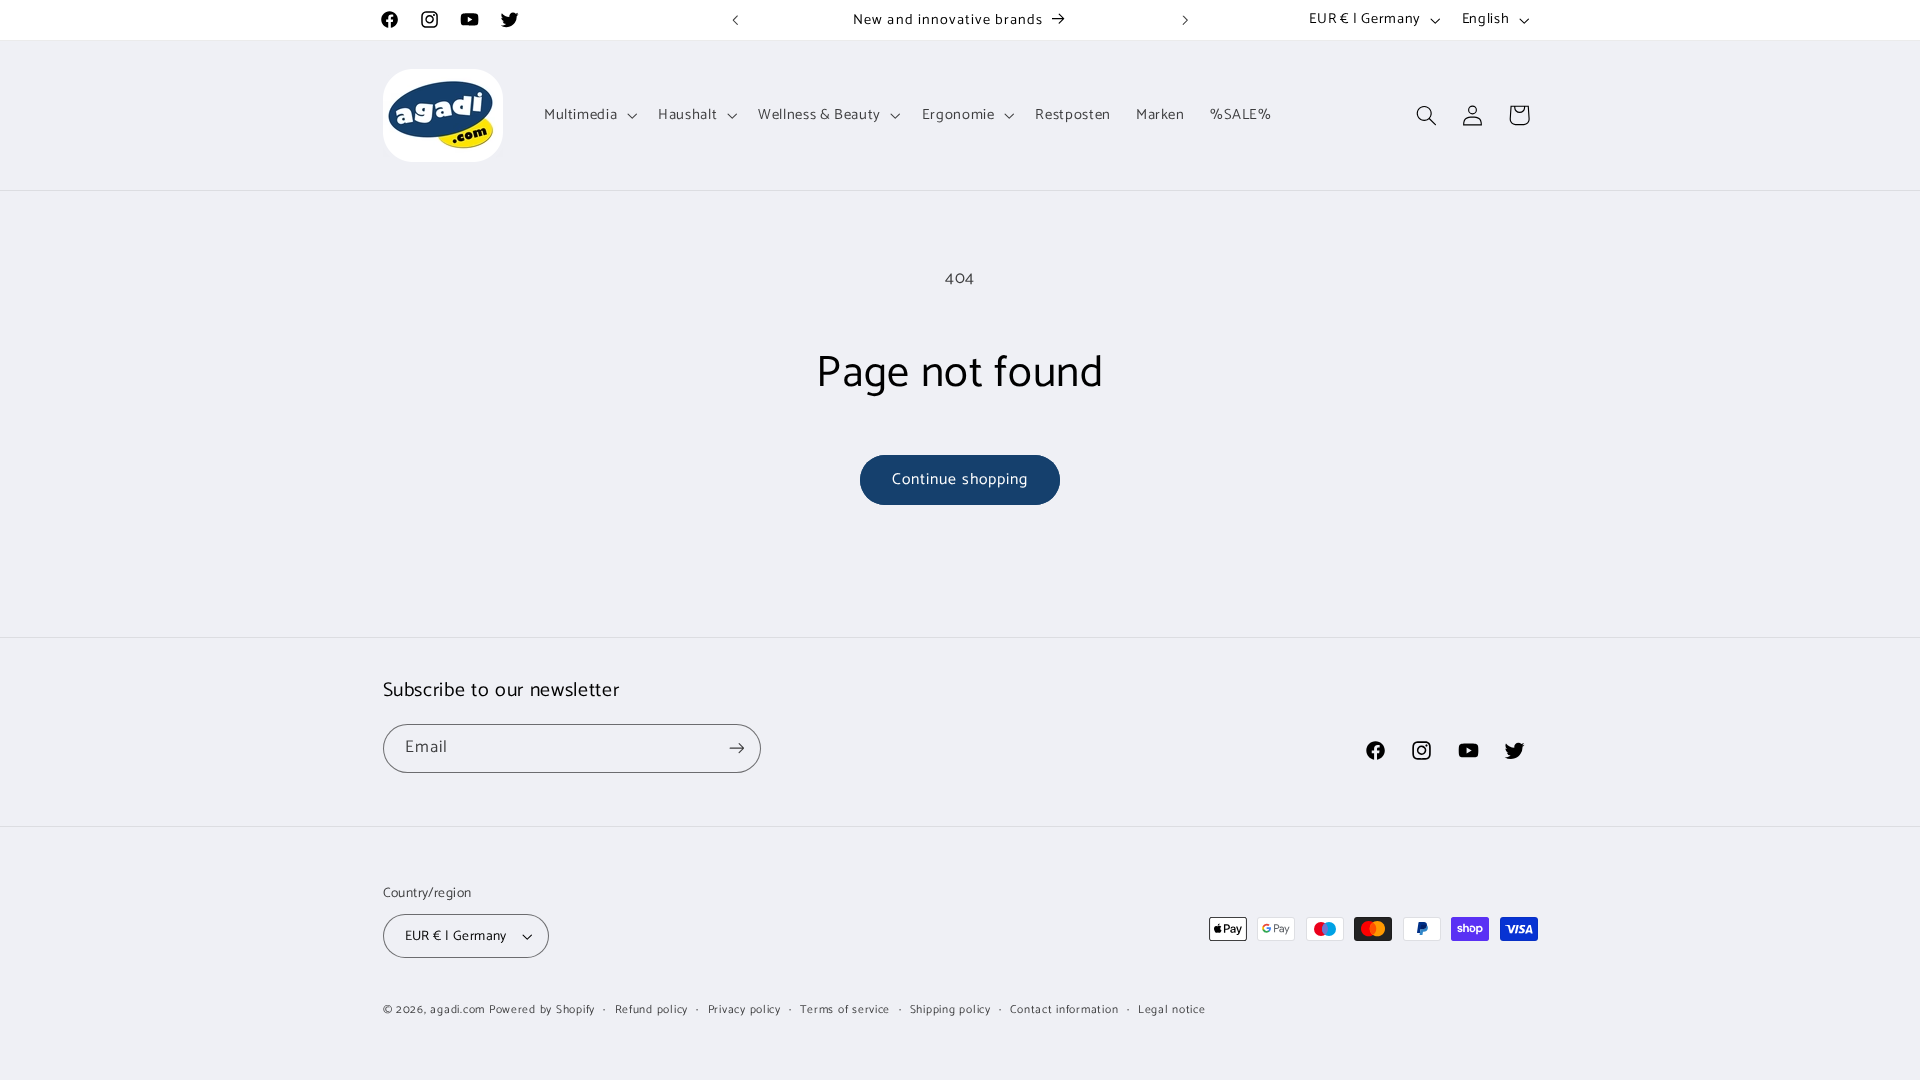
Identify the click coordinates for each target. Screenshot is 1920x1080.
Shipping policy (950, 1009)
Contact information (1064, 1009)
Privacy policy (744, 1009)
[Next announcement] (1185, 20)
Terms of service (845, 1009)
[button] (588, 115)
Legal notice (1172, 1009)
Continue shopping (960, 480)
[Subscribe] (736, 748)
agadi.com (457, 1009)
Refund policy (652, 1009)
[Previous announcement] (735, 20)
